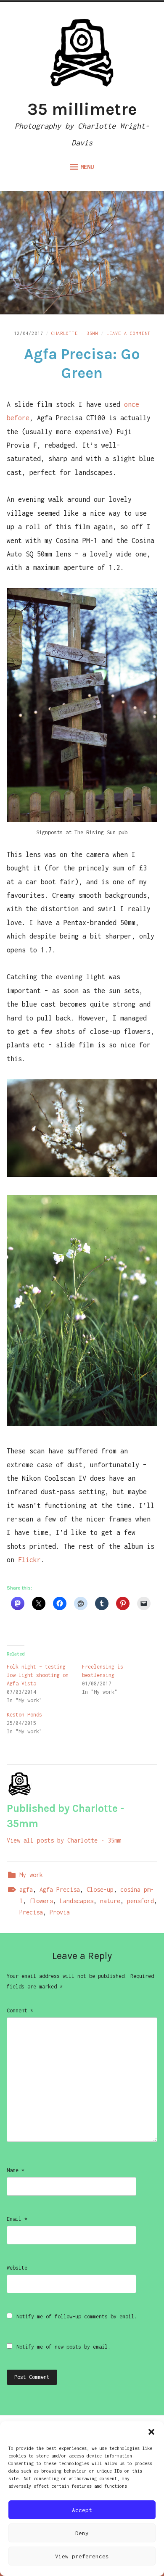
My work (31, 1875)
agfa (26, 1889)
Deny (82, 2533)
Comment (20, 2010)
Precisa (31, 1912)
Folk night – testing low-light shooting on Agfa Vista (38, 1675)
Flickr (29, 1560)
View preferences (82, 2556)
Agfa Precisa (60, 1889)
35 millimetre (82, 109)
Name (16, 2170)
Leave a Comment (128, 333)
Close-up (100, 1889)
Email (17, 2219)
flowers (41, 1901)
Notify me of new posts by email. (63, 2347)
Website (17, 2268)
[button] (151, 2432)
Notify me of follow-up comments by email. (77, 2316)
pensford (140, 1901)
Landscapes (77, 1901)
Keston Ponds (24, 1715)
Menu (87, 167)
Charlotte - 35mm (75, 333)
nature (110, 1901)
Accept (82, 2510)
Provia (60, 1912)
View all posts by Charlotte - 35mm (64, 1840)
